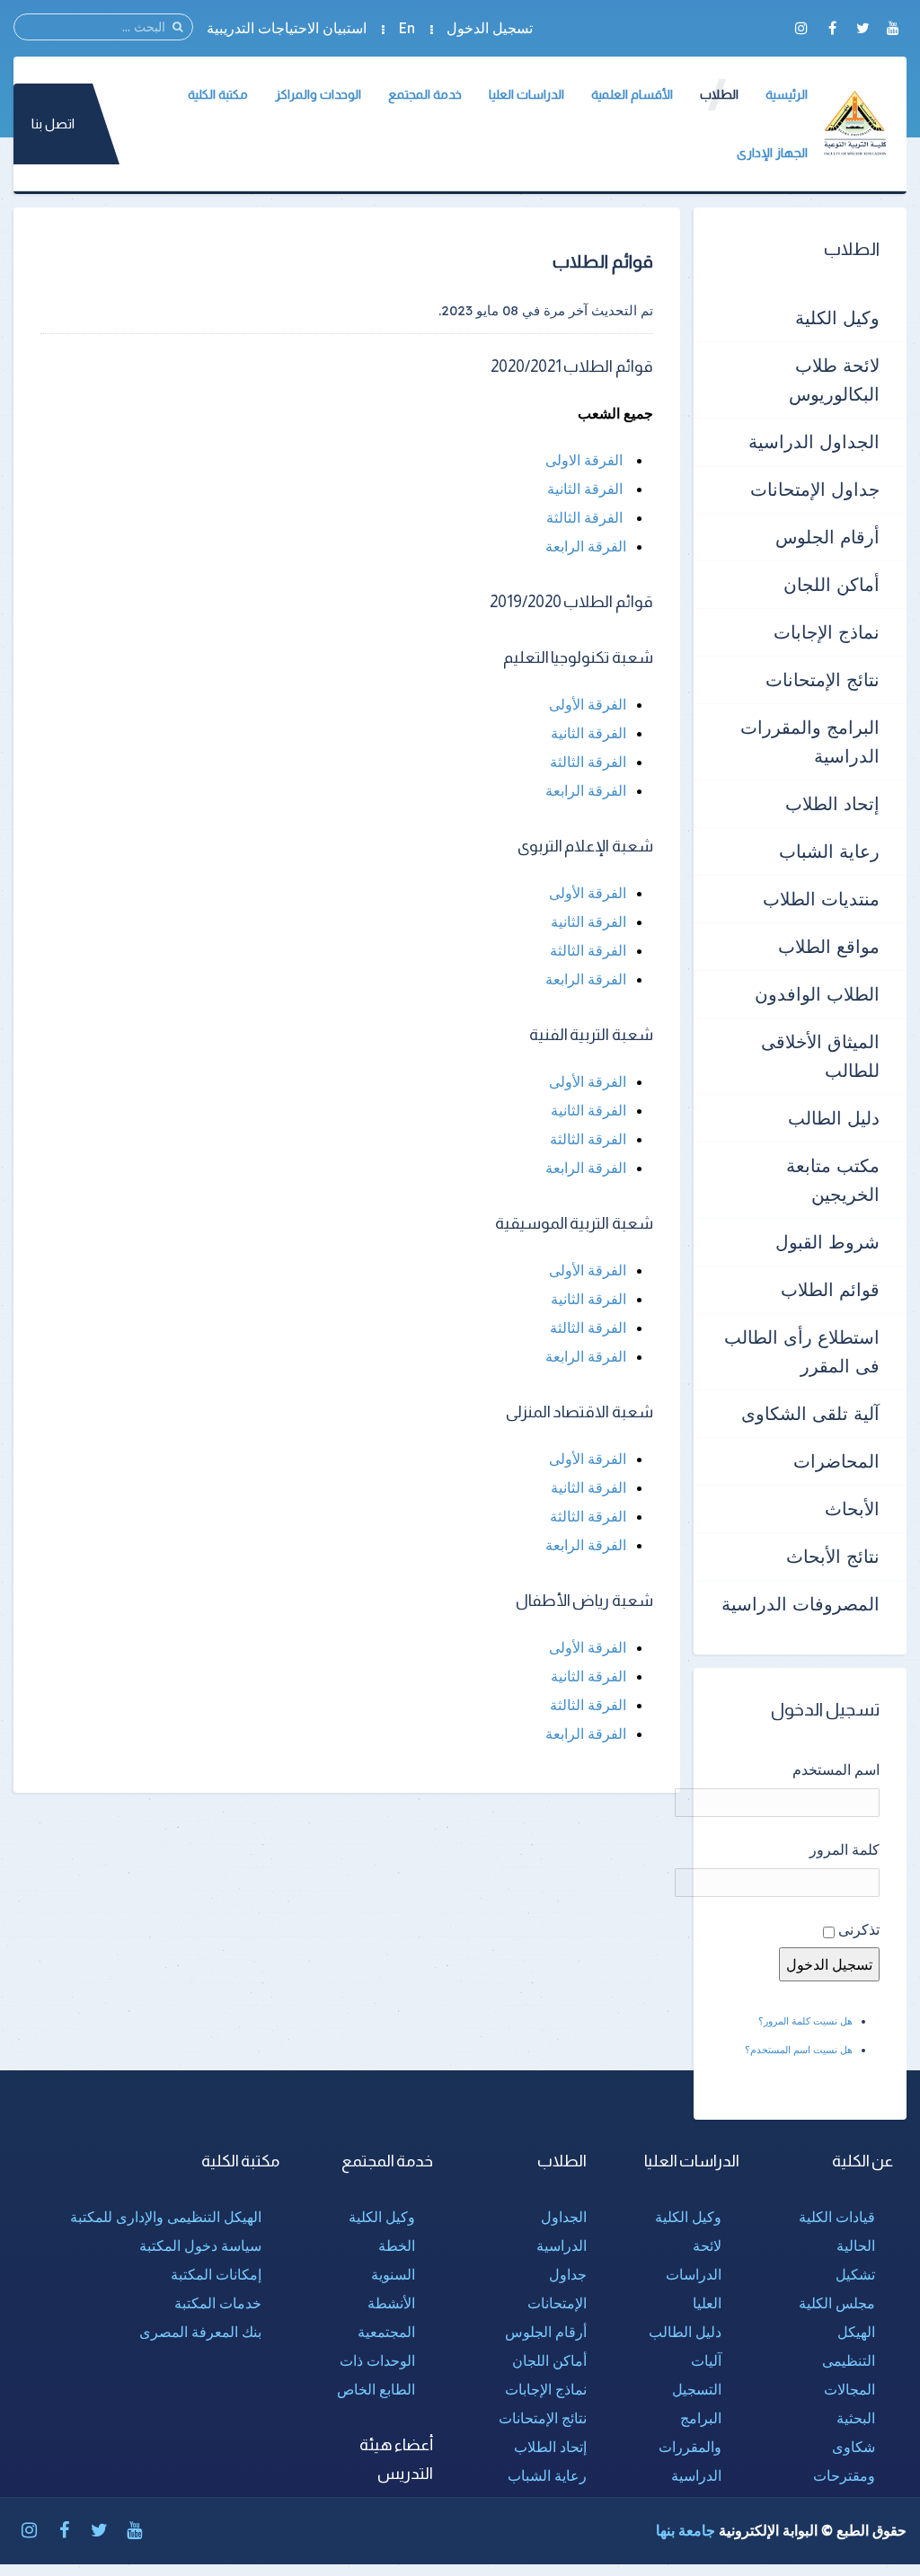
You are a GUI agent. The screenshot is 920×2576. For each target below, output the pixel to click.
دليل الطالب (834, 1118)
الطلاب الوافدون (817, 994)
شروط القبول (827, 1242)
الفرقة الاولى (584, 460)
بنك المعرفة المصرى (200, 2332)
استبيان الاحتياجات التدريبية (287, 28)
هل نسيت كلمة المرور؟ (805, 2021)
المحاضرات (836, 1461)
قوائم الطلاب (830, 1289)
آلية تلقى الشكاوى (810, 1413)
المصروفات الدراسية (801, 1604)
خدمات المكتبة (218, 2303)
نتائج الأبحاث (833, 1556)
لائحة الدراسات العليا (694, 2274)
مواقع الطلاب (829, 946)
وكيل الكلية (837, 318)
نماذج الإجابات (827, 632)
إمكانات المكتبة (216, 2274)
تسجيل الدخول (490, 28)
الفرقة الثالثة (584, 517)
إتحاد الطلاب (832, 803)
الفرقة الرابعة (586, 546)
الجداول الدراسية (814, 441)
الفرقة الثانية (585, 489)
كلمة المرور (845, 1849)
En (407, 28)
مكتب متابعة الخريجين (833, 1180)
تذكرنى (859, 1929)
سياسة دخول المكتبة (200, 2245)
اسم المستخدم (836, 1769)
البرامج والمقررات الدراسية (810, 741)
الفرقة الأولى (588, 704)
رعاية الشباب (829, 851)
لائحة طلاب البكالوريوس (834, 379)
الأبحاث (852, 1509)
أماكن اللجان (832, 584)
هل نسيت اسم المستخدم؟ (799, 2050)
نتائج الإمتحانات (823, 679)
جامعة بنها (686, 2530)
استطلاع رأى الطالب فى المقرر (802, 1351)
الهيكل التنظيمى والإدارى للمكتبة (166, 2217)
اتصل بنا (53, 124)
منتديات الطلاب (821, 899)
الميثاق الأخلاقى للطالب (820, 1056)
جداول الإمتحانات (815, 489)
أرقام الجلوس (827, 537)
